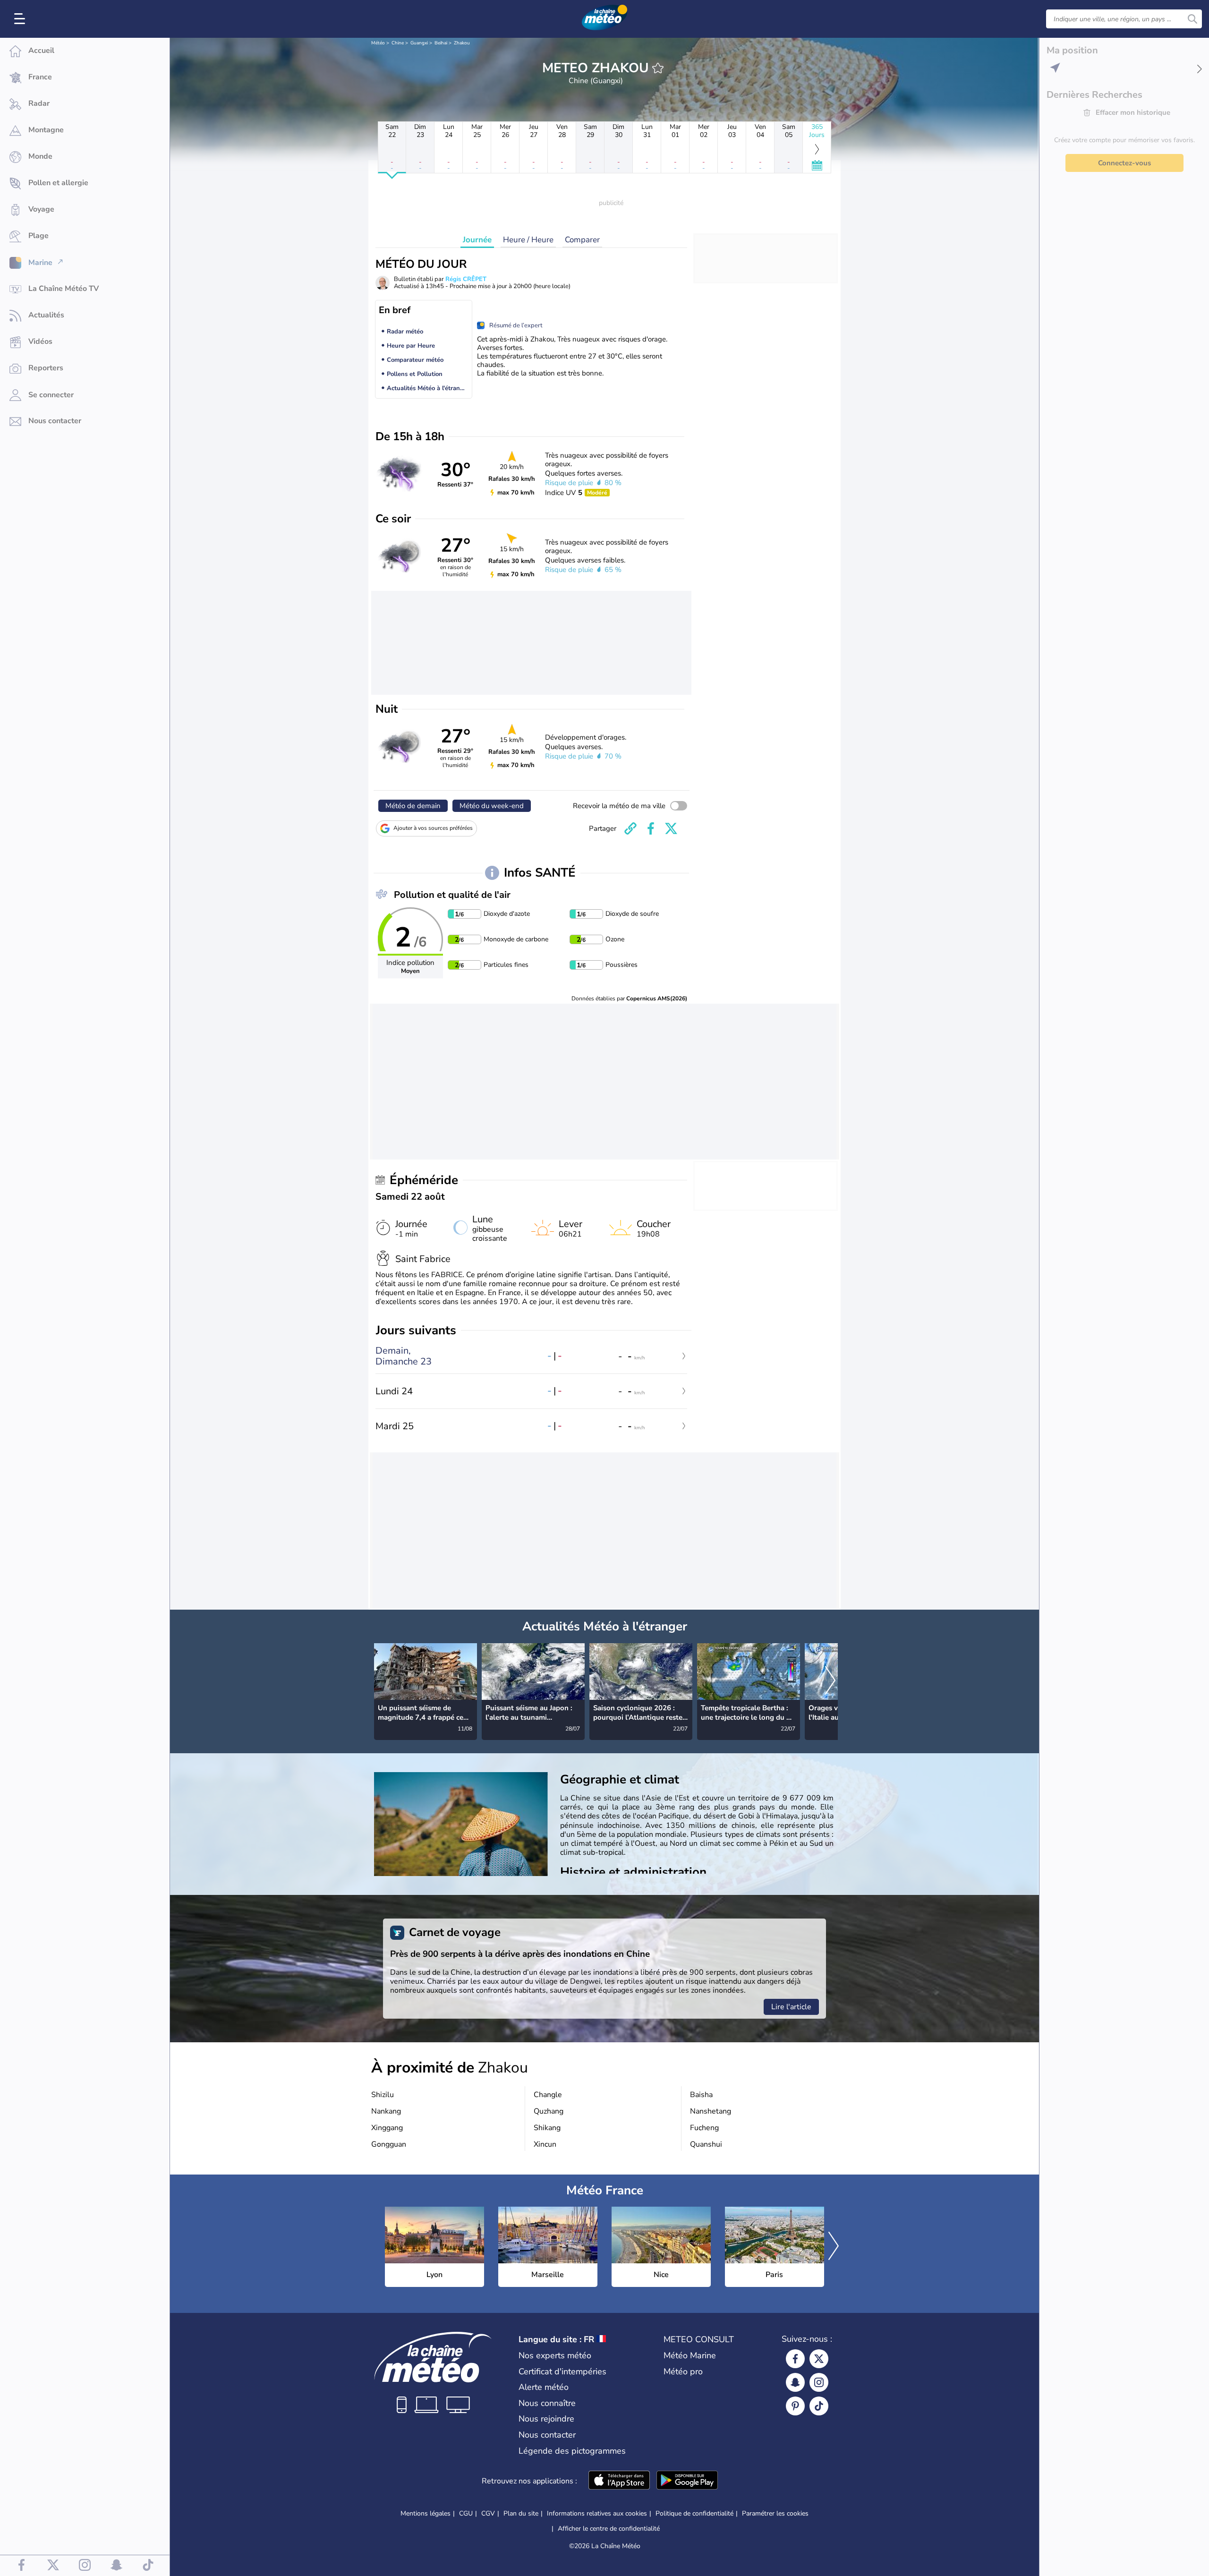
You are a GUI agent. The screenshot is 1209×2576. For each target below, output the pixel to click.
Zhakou (462, 43)
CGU (466, 2513)
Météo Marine (690, 2355)
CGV (488, 2513)
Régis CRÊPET (466, 279)
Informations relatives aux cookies (597, 2513)
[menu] (21, 19)
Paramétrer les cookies (775, 2514)
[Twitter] (819, 2359)
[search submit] (1192, 19)
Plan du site (521, 2513)
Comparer (582, 240)
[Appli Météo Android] (687, 2481)
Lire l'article (791, 2007)
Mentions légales (426, 2513)
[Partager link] (630, 828)
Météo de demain (413, 806)
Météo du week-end (492, 806)
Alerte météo (544, 2387)
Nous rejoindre (546, 2419)
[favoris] (658, 68)
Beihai (441, 43)
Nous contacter (547, 2435)
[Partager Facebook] (651, 828)
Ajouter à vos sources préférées (433, 828)
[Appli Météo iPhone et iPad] (619, 2481)
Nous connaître (547, 2403)
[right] (830, 1681)
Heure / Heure (528, 240)
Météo (378, 43)
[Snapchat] (795, 2382)
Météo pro (683, 2371)
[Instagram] (819, 2382)
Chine (398, 43)
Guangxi (419, 43)
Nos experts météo (555, 2355)
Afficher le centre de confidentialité (609, 2529)
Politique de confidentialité (694, 2513)
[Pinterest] (795, 2406)
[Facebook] (795, 2359)
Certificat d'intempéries (562, 2371)
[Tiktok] (819, 2406)
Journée (477, 240)
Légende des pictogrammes (572, 2451)
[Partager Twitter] (671, 828)
